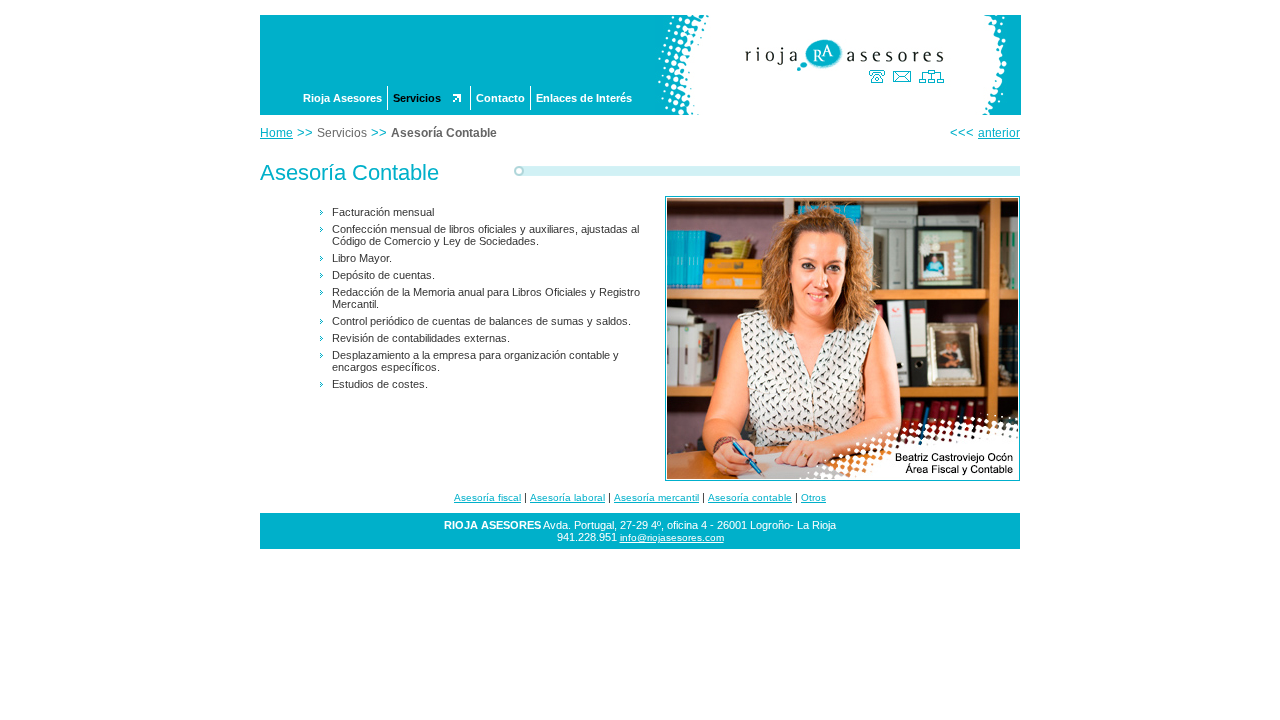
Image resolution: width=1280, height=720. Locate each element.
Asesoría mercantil (656, 497)
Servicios (417, 98)
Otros (813, 497)
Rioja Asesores (342, 98)
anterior (999, 133)
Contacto (500, 98)
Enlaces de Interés (584, 98)
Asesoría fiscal (487, 497)
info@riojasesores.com (672, 537)
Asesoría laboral (567, 497)
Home (276, 133)
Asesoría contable (750, 497)
